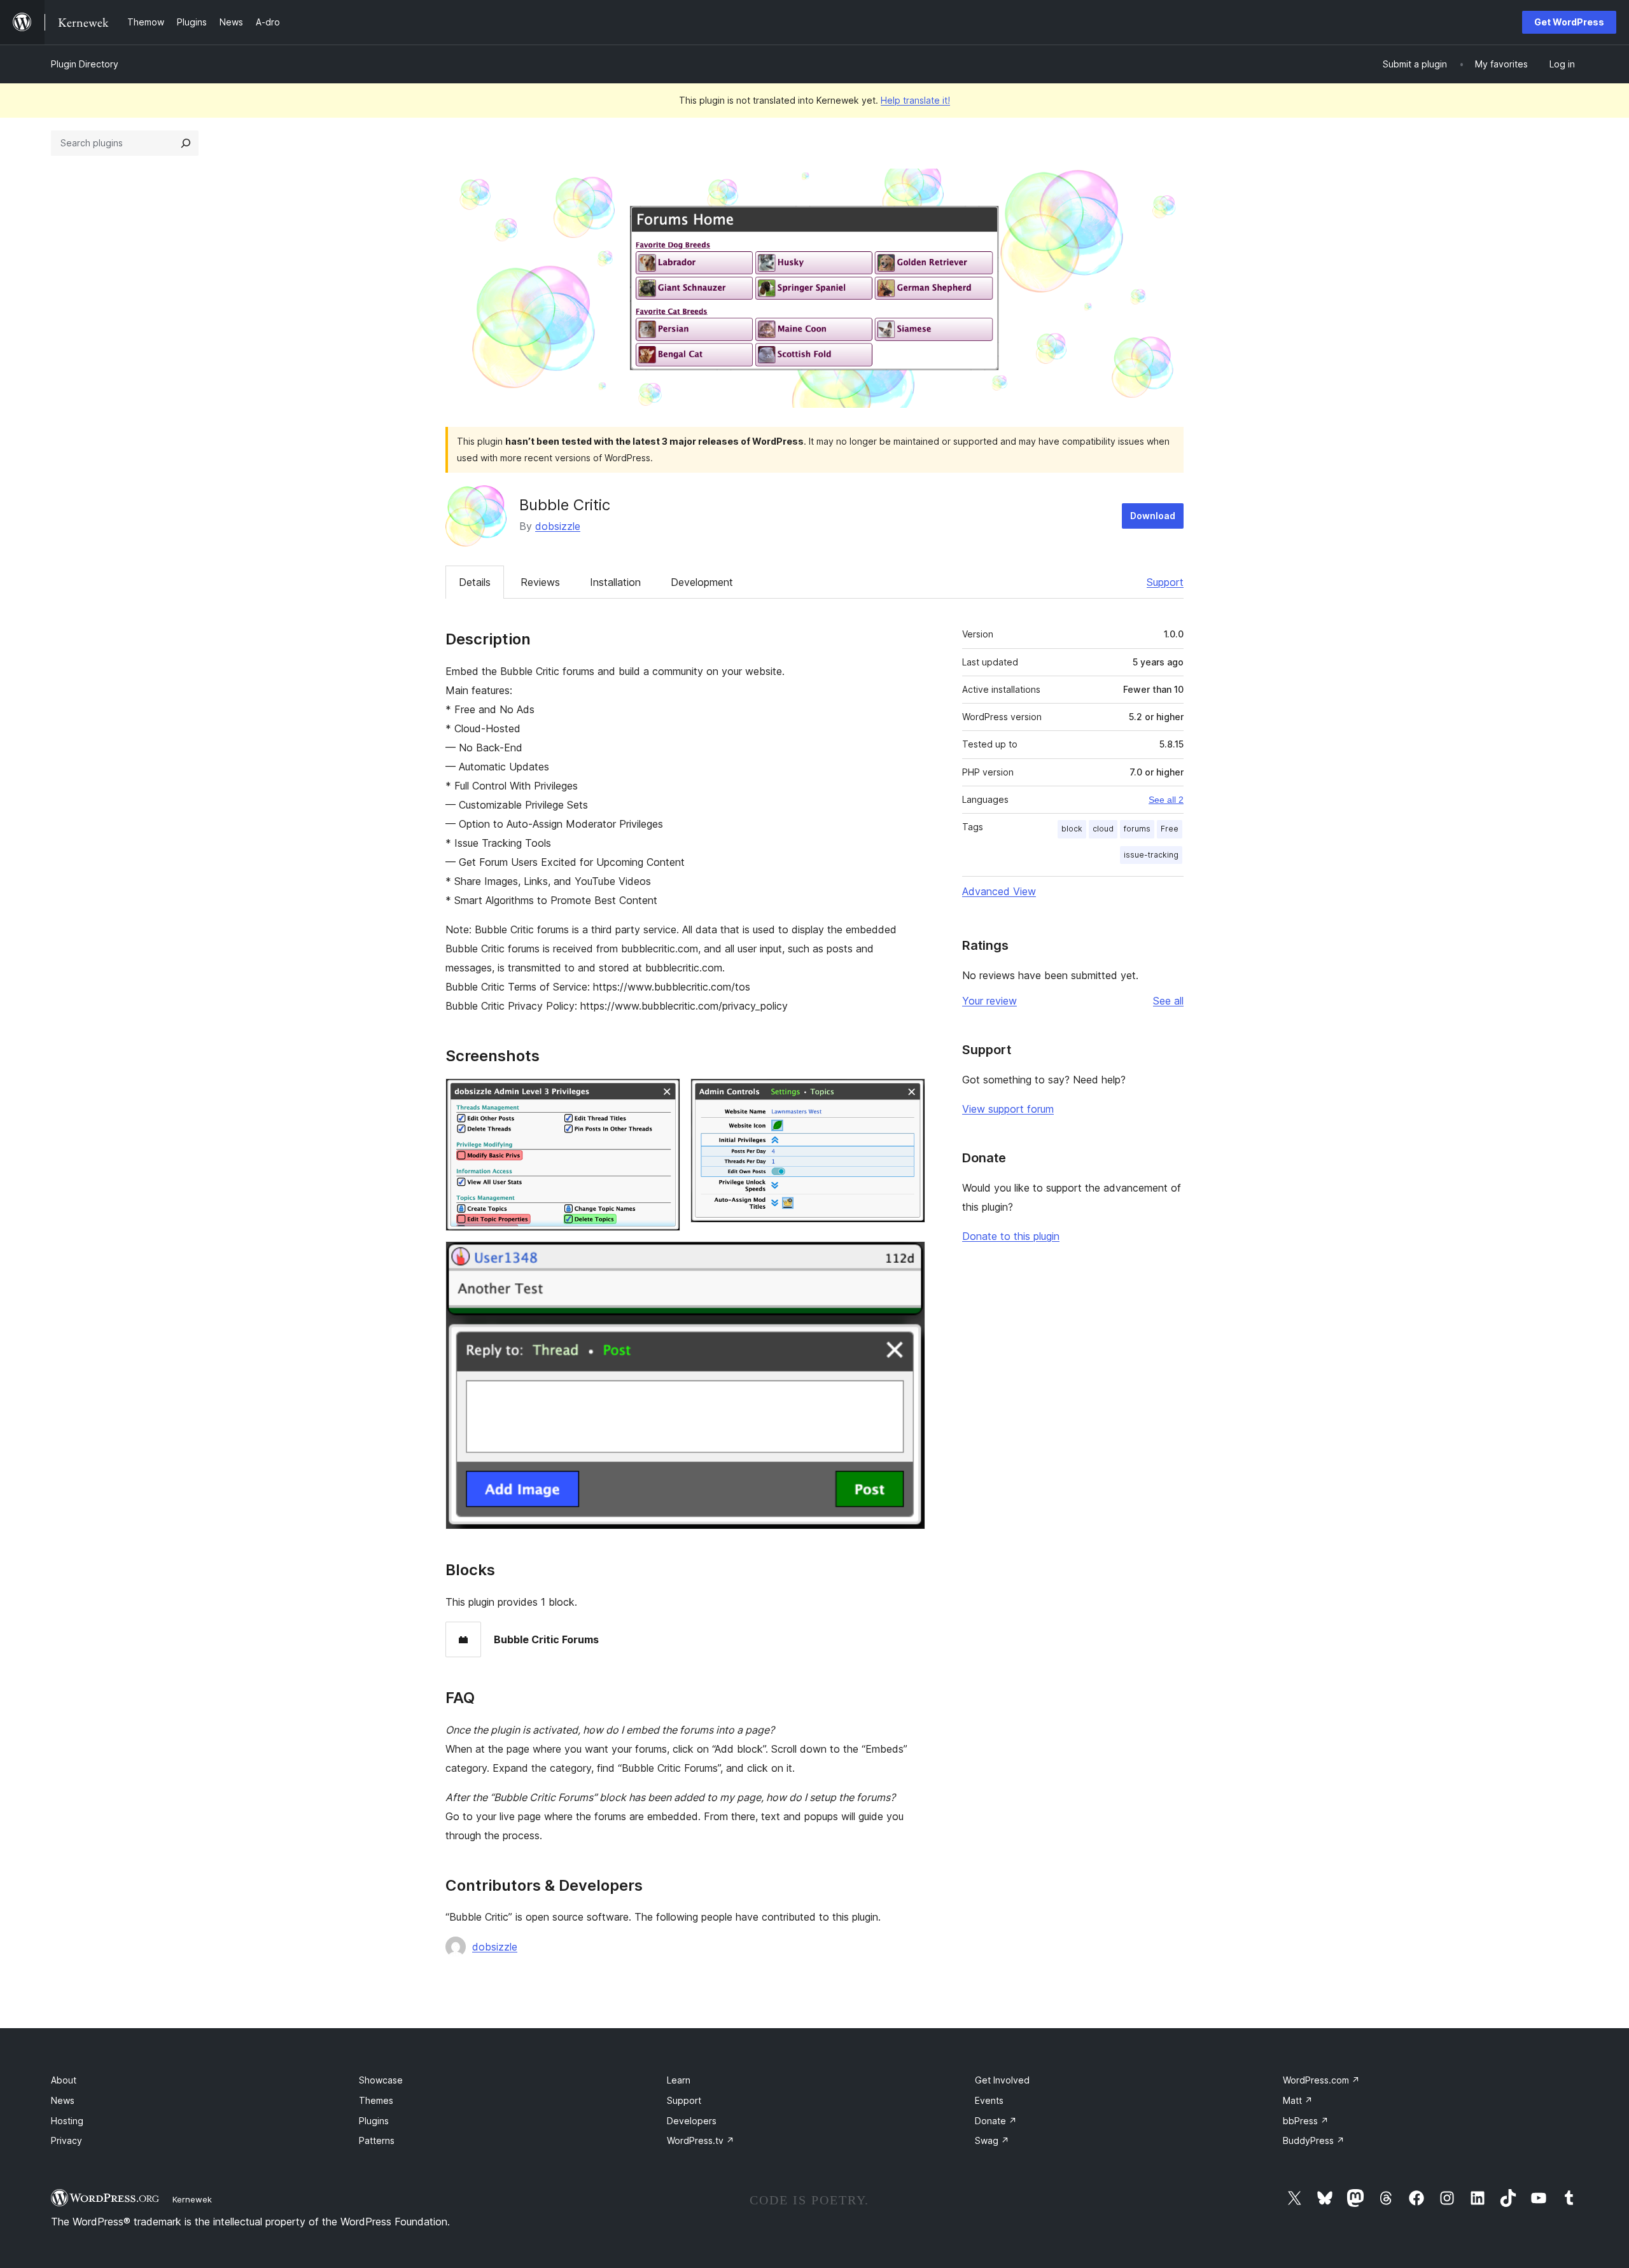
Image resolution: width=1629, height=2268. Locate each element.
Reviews (540, 582)
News (63, 2100)
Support (1165, 582)
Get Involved (1002, 2080)
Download (1153, 516)
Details (475, 582)
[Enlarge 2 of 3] (908, 1096)
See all (1168, 1001)
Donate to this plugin (1011, 1236)
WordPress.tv (701, 2140)
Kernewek (192, 2199)
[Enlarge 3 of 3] (908, 1258)
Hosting (67, 2121)
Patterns (377, 2140)
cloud (1103, 829)
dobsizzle (558, 526)
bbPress (1306, 2121)
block (1072, 829)
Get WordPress (1569, 22)
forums (1137, 829)
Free (1170, 829)
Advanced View (999, 891)
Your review (989, 1001)
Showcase (381, 2080)
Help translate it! (915, 100)
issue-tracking (1151, 855)
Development (702, 582)
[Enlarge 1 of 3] (663, 1096)
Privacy (66, 2140)
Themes (376, 2100)
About (64, 2080)
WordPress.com (1321, 2080)
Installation (615, 582)
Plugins (374, 2121)
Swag (992, 2140)
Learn (679, 2080)
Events (989, 2100)
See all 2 (1166, 800)
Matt (1298, 2100)
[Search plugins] (186, 143)
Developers (692, 2121)
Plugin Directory (85, 64)
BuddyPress (1314, 2140)
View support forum (1008, 1109)
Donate (996, 2121)
